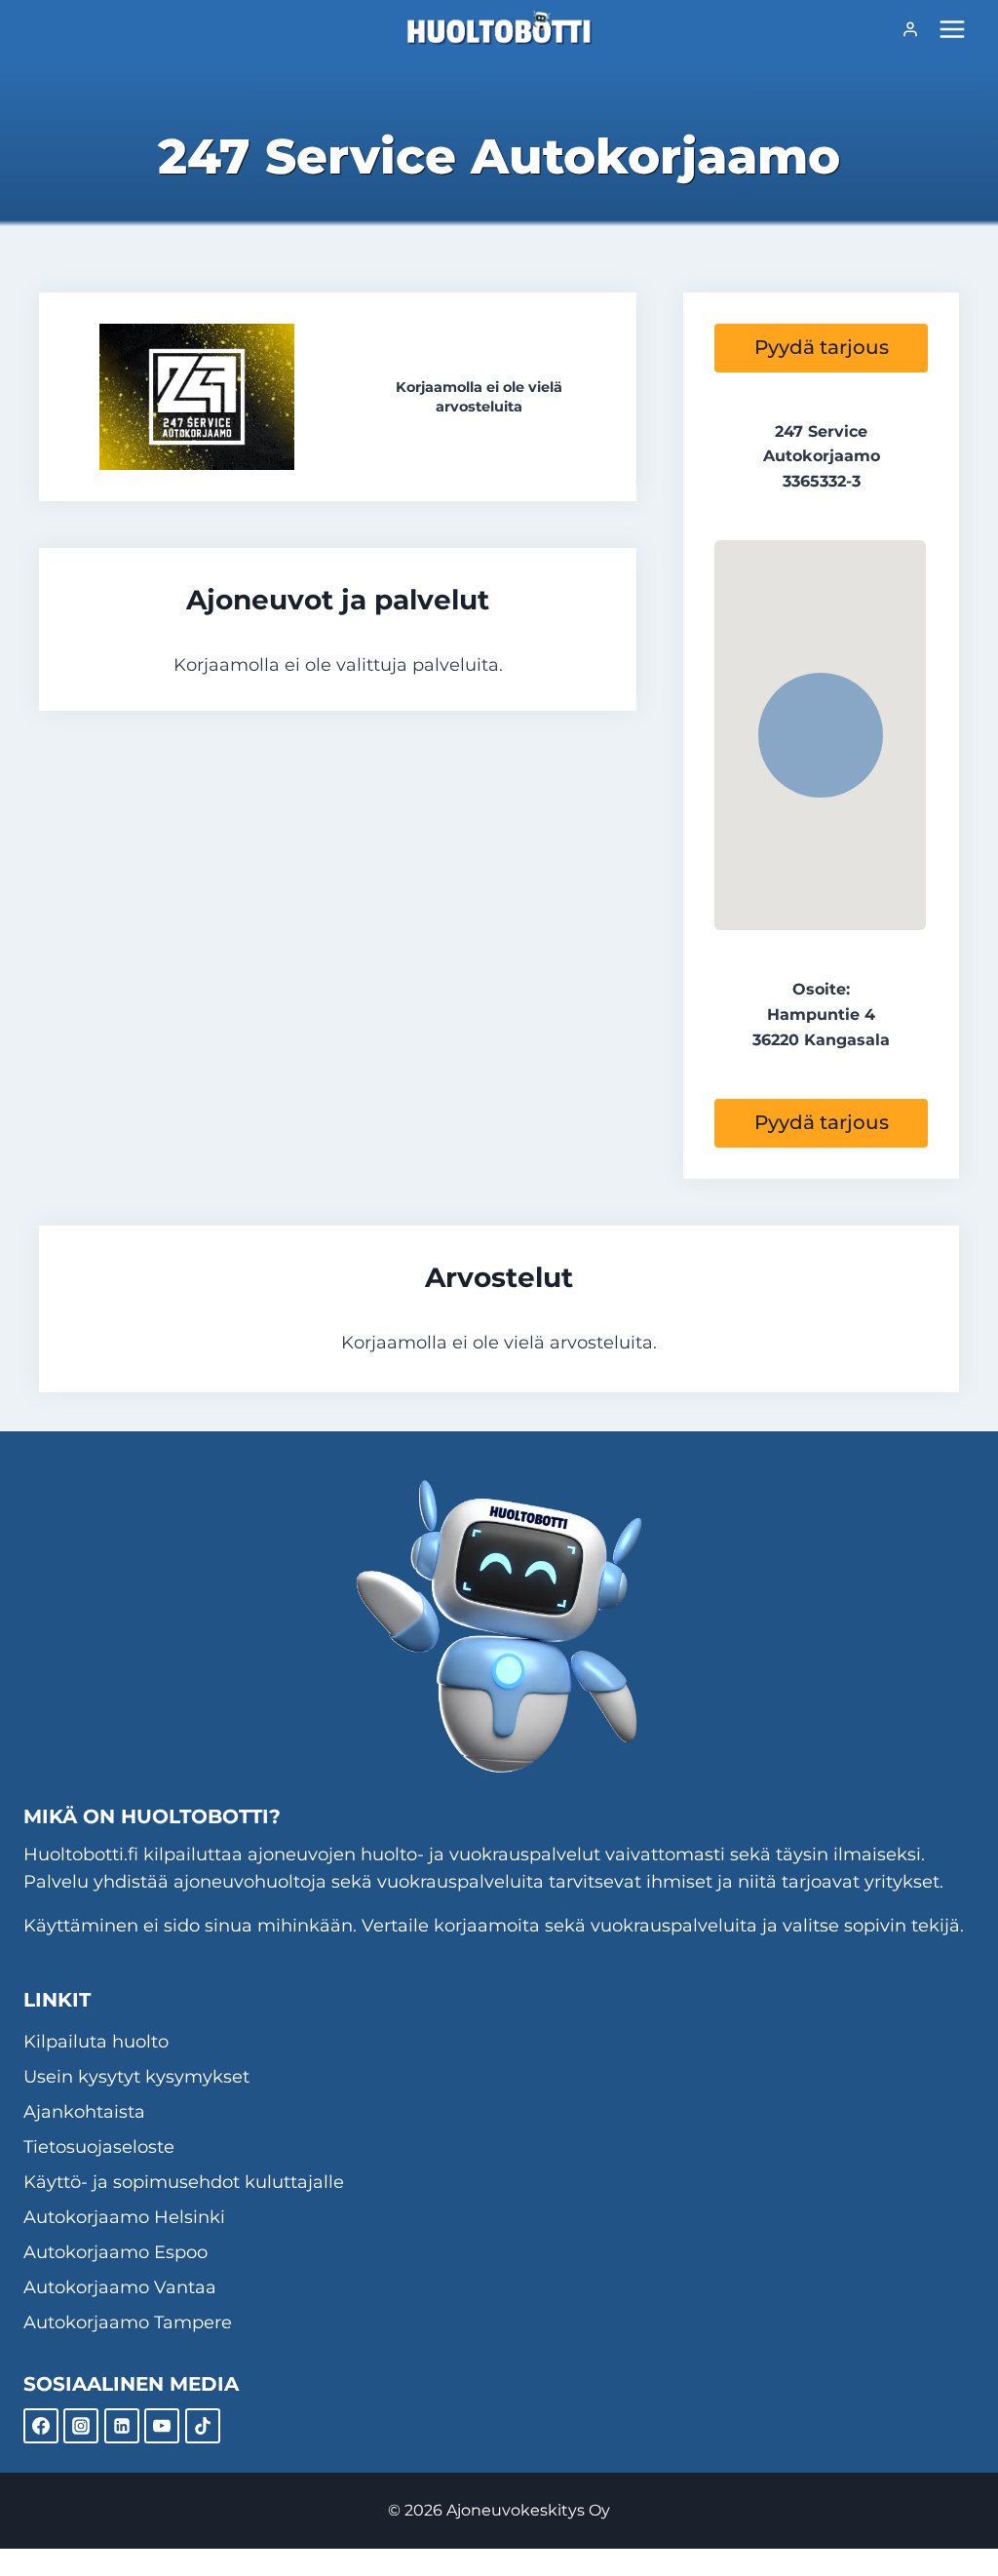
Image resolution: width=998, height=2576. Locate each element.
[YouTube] (162, 2426)
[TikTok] (203, 2426)
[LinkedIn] (122, 2426)
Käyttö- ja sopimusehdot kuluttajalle (184, 2182)
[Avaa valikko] (952, 29)
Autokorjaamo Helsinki (124, 2217)
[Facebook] (41, 2426)
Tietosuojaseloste (99, 2147)
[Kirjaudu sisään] (910, 29)
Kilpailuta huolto (96, 2042)
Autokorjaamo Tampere (128, 2322)
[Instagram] (81, 2426)
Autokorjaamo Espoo (115, 2252)
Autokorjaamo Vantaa (120, 2287)
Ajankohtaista (84, 2112)
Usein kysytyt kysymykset (136, 2077)
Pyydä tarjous (822, 347)
